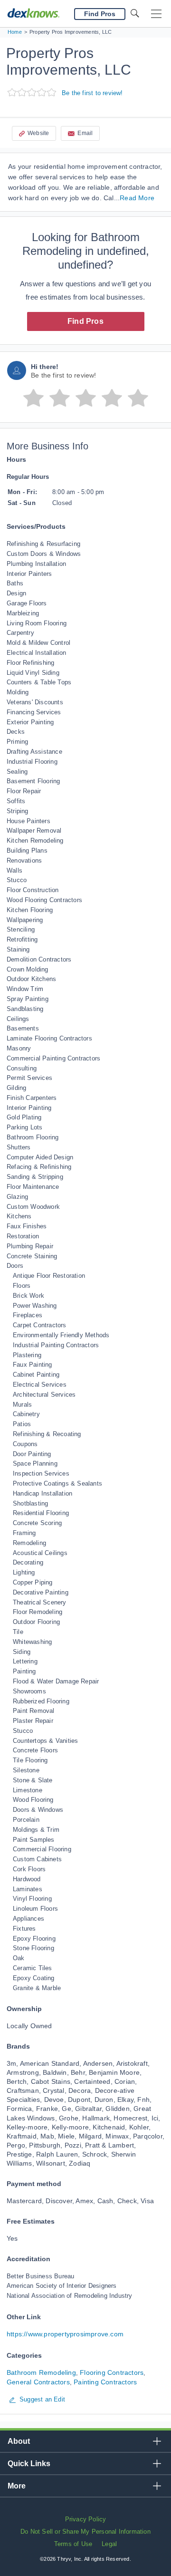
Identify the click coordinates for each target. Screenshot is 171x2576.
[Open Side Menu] (156, 14)
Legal (109, 2544)
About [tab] (19, 2441)
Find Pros (85, 321)
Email (85, 133)
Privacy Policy (86, 2519)
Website (38, 133)
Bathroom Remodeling (41, 2372)
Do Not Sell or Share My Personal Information (85, 2532)
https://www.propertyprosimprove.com (65, 2334)
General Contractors (38, 2382)
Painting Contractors (105, 2382)
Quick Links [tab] (29, 2464)
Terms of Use (73, 2544)
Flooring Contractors (112, 2372)
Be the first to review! (92, 93)
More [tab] (17, 2486)
